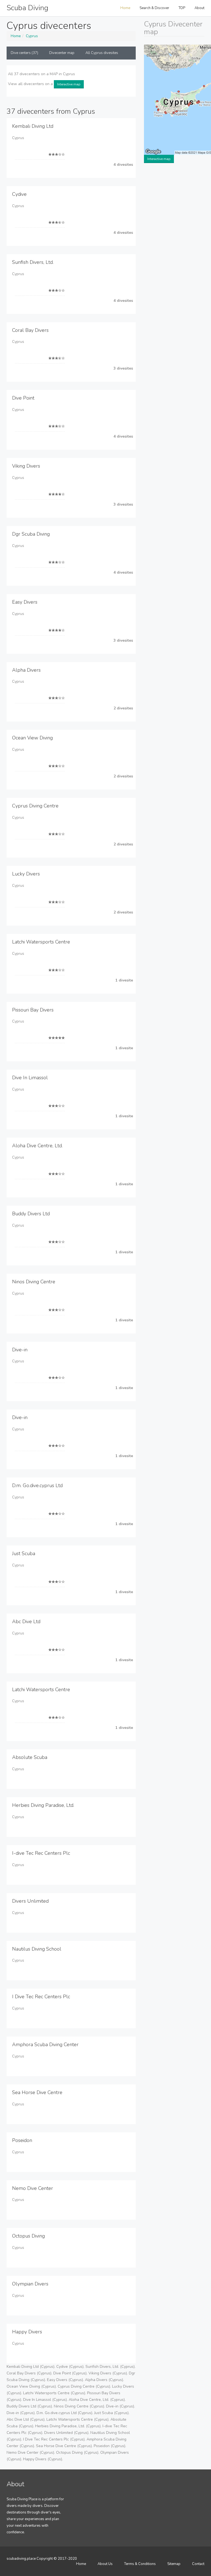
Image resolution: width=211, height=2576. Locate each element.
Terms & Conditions (140, 2564)
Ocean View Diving (32, 738)
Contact (198, 2564)
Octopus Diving (28, 2236)
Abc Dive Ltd (26, 1621)
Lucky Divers (26, 874)
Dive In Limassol (30, 1078)
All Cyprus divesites (102, 53)
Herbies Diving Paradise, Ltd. (43, 1805)
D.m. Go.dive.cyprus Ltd (37, 1485)
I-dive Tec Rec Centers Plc (41, 1853)
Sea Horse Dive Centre (37, 2092)
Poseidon (22, 2140)
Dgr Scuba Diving (31, 534)
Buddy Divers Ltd (31, 1214)
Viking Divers (26, 466)
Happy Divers (27, 2332)
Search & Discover (154, 8)
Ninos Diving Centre (34, 1282)
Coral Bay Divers (30, 330)
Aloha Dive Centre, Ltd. (37, 1146)
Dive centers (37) (24, 53)
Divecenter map (62, 53)
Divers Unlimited (30, 1901)
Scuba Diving (27, 8)
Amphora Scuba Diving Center (45, 2044)
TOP (182, 8)
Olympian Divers (30, 2284)
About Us (105, 2564)
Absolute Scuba (30, 1757)
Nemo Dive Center (33, 2188)
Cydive (19, 194)
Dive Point (23, 398)
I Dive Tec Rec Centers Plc (41, 1997)
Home (125, 8)
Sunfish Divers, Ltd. (33, 262)
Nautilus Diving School (37, 1949)
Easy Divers (25, 602)
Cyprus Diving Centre (35, 806)
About (199, 8)
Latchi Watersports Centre (41, 942)
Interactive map (69, 84)
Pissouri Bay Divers (33, 1010)
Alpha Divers (26, 670)
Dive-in (20, 1350)
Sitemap (174, 2564)
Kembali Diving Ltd (33, 126)
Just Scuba (24, 1553)
